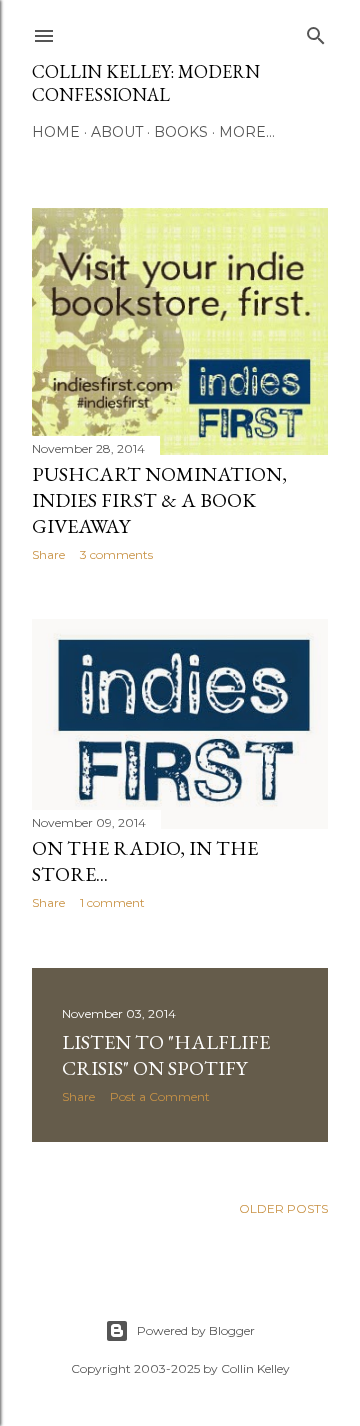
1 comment (112, 902)
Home (56, 132)
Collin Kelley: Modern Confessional (146, 83)
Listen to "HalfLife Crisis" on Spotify (166, 1055)
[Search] (316, 31)
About (117, 132)
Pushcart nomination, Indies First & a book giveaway (159, 500)
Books (181, 132)
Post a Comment (160, 1096)
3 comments (116, 554)
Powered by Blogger (196, 1330)
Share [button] (48, 554)
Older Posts (283, 1208)
